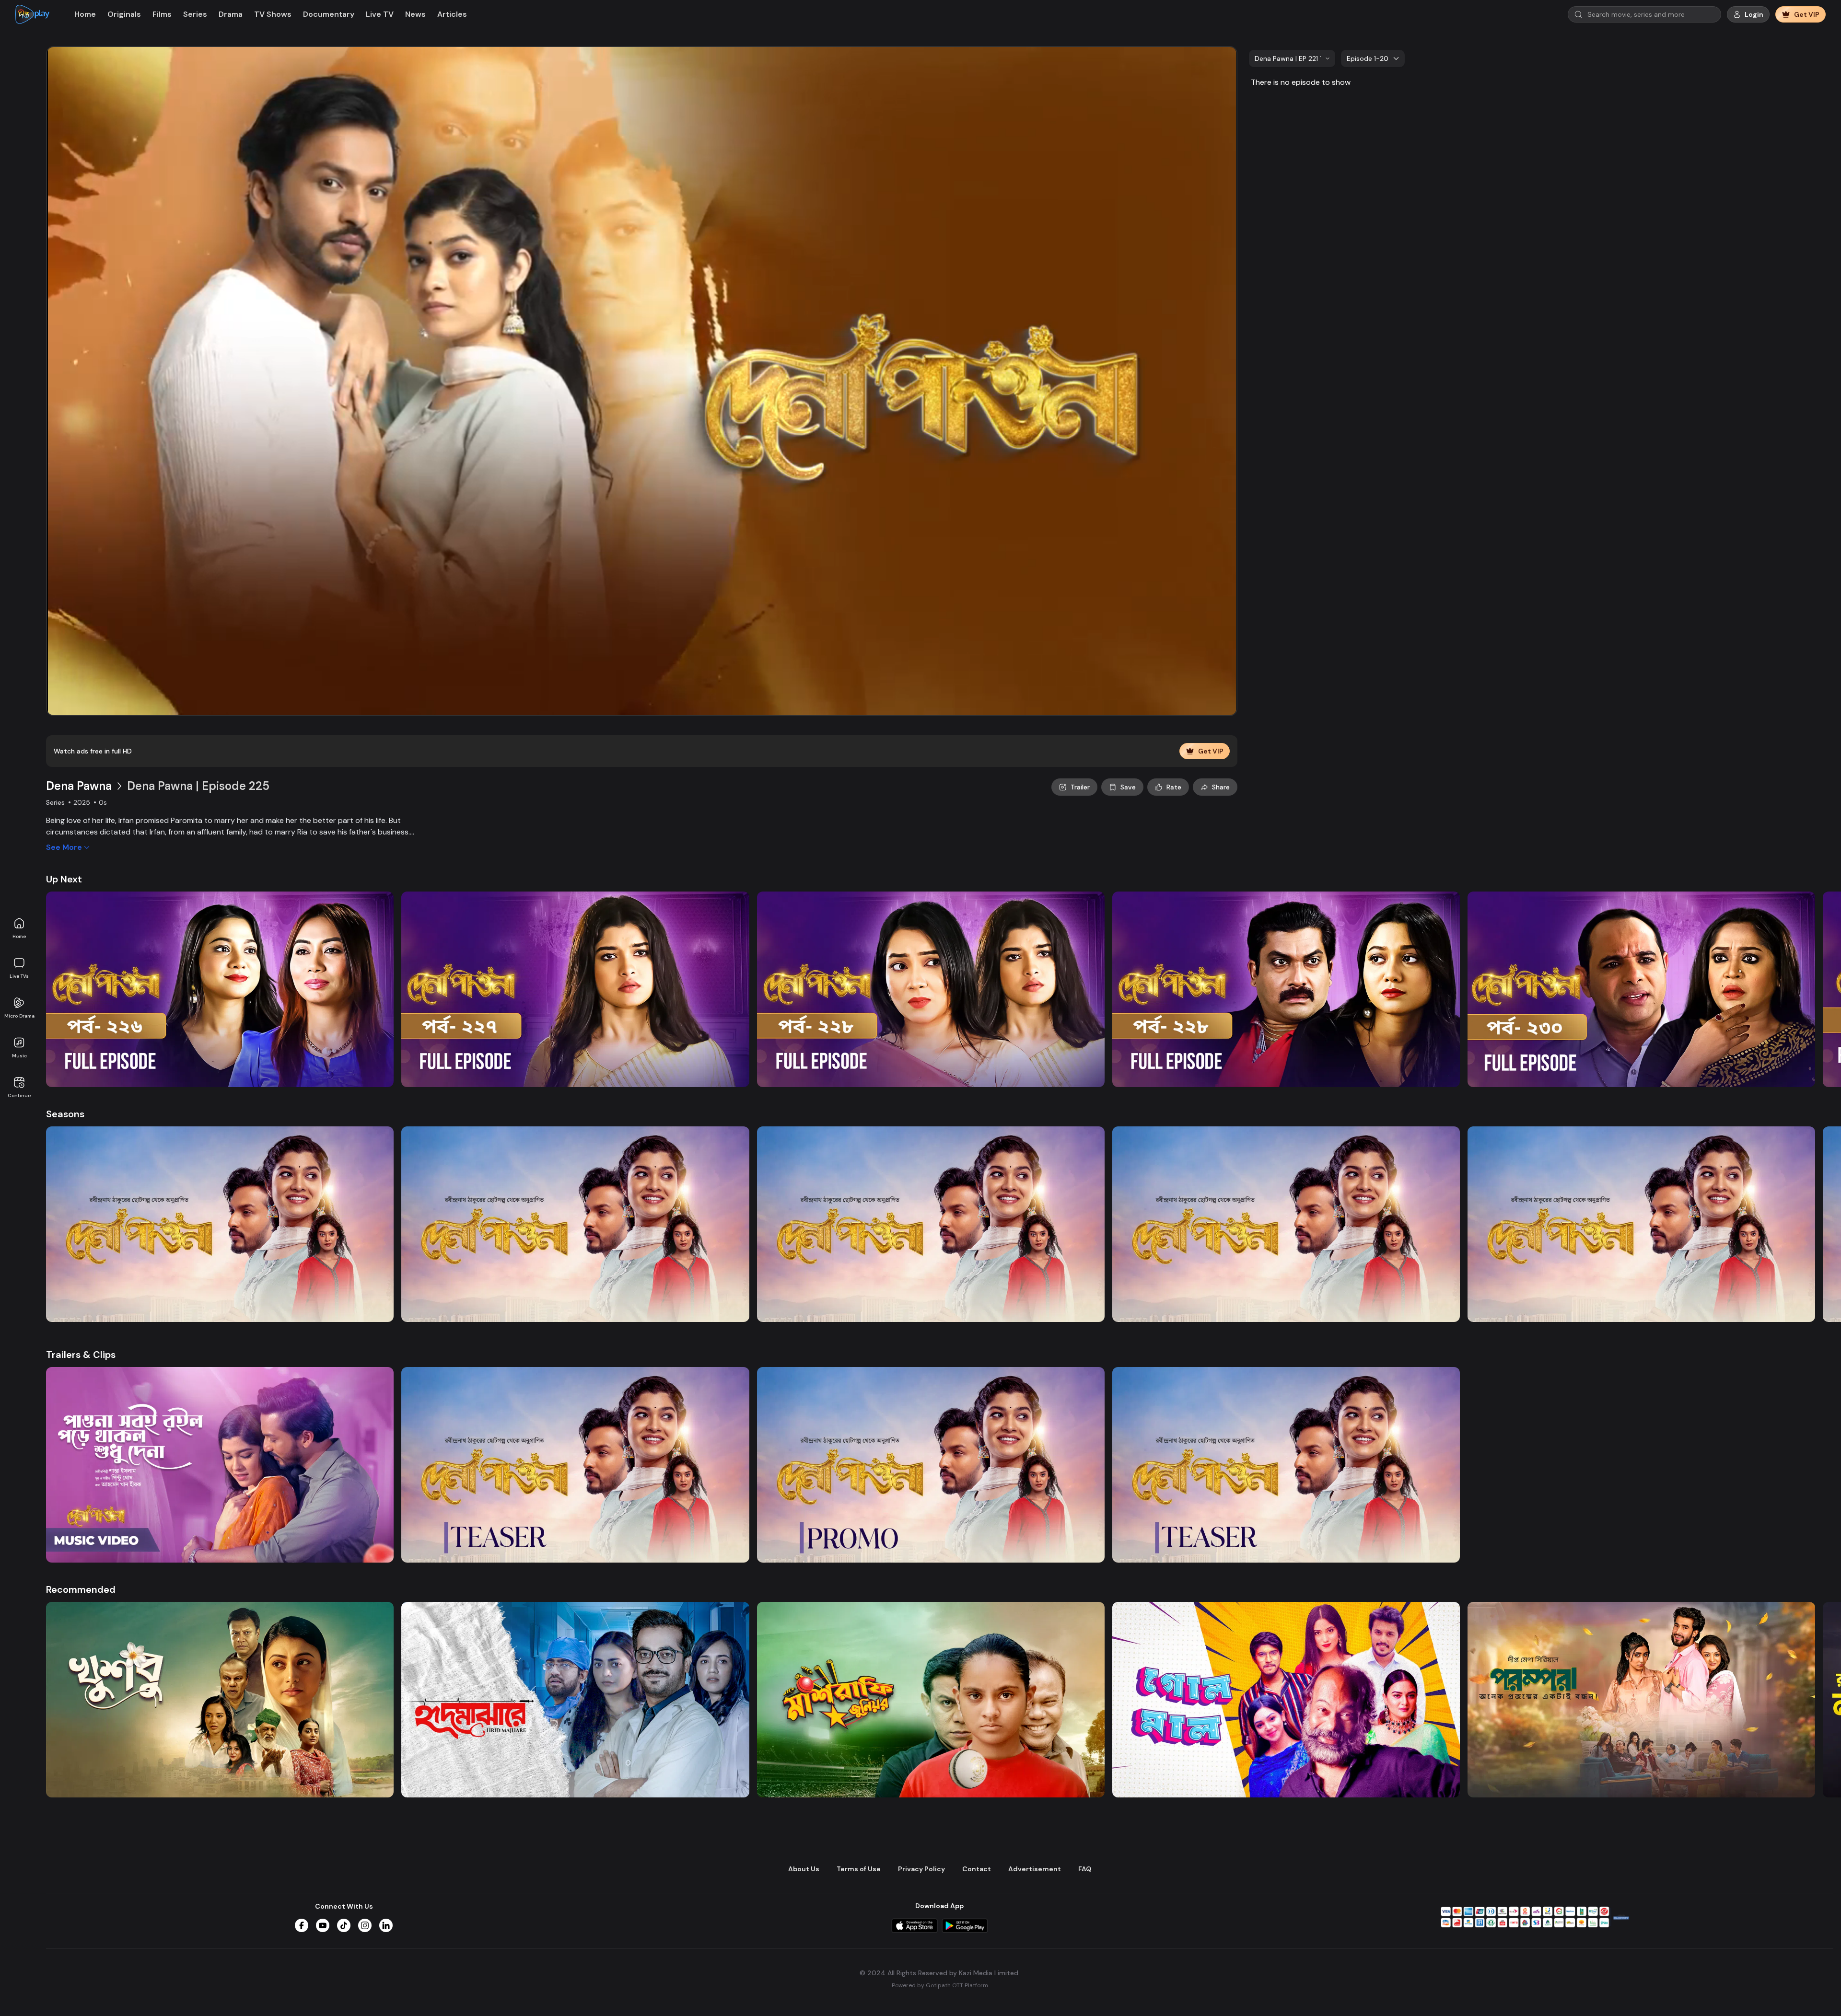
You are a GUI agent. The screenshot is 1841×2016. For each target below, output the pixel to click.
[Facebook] (302, 1925)
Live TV (380, 14)
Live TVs (19, 976)
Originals (124, 14)
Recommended (81, 1589)
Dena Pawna (79, 786)
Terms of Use (859, 1869)
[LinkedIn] (386, 1925)
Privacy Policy (921, 1869)
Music (19, 1056)
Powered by (940, 1985)
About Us (804, 1869)
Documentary (329, 14)
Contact (977, 1869)
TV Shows (273, 14)
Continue (19, 1095)
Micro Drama (19, 1016)
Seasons (65, 1114)
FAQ (1085, 1869)
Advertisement (1035, 1869)
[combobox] (1292, 58)
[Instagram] (365, 1925)
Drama (231, 14)
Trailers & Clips (81, 1355)
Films (162, 14)
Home (19, 936)
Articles (452, 14)
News (415, 14)
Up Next (64, 879)
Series (195, 14)
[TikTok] (344, 1925)
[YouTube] (323, 1925)
